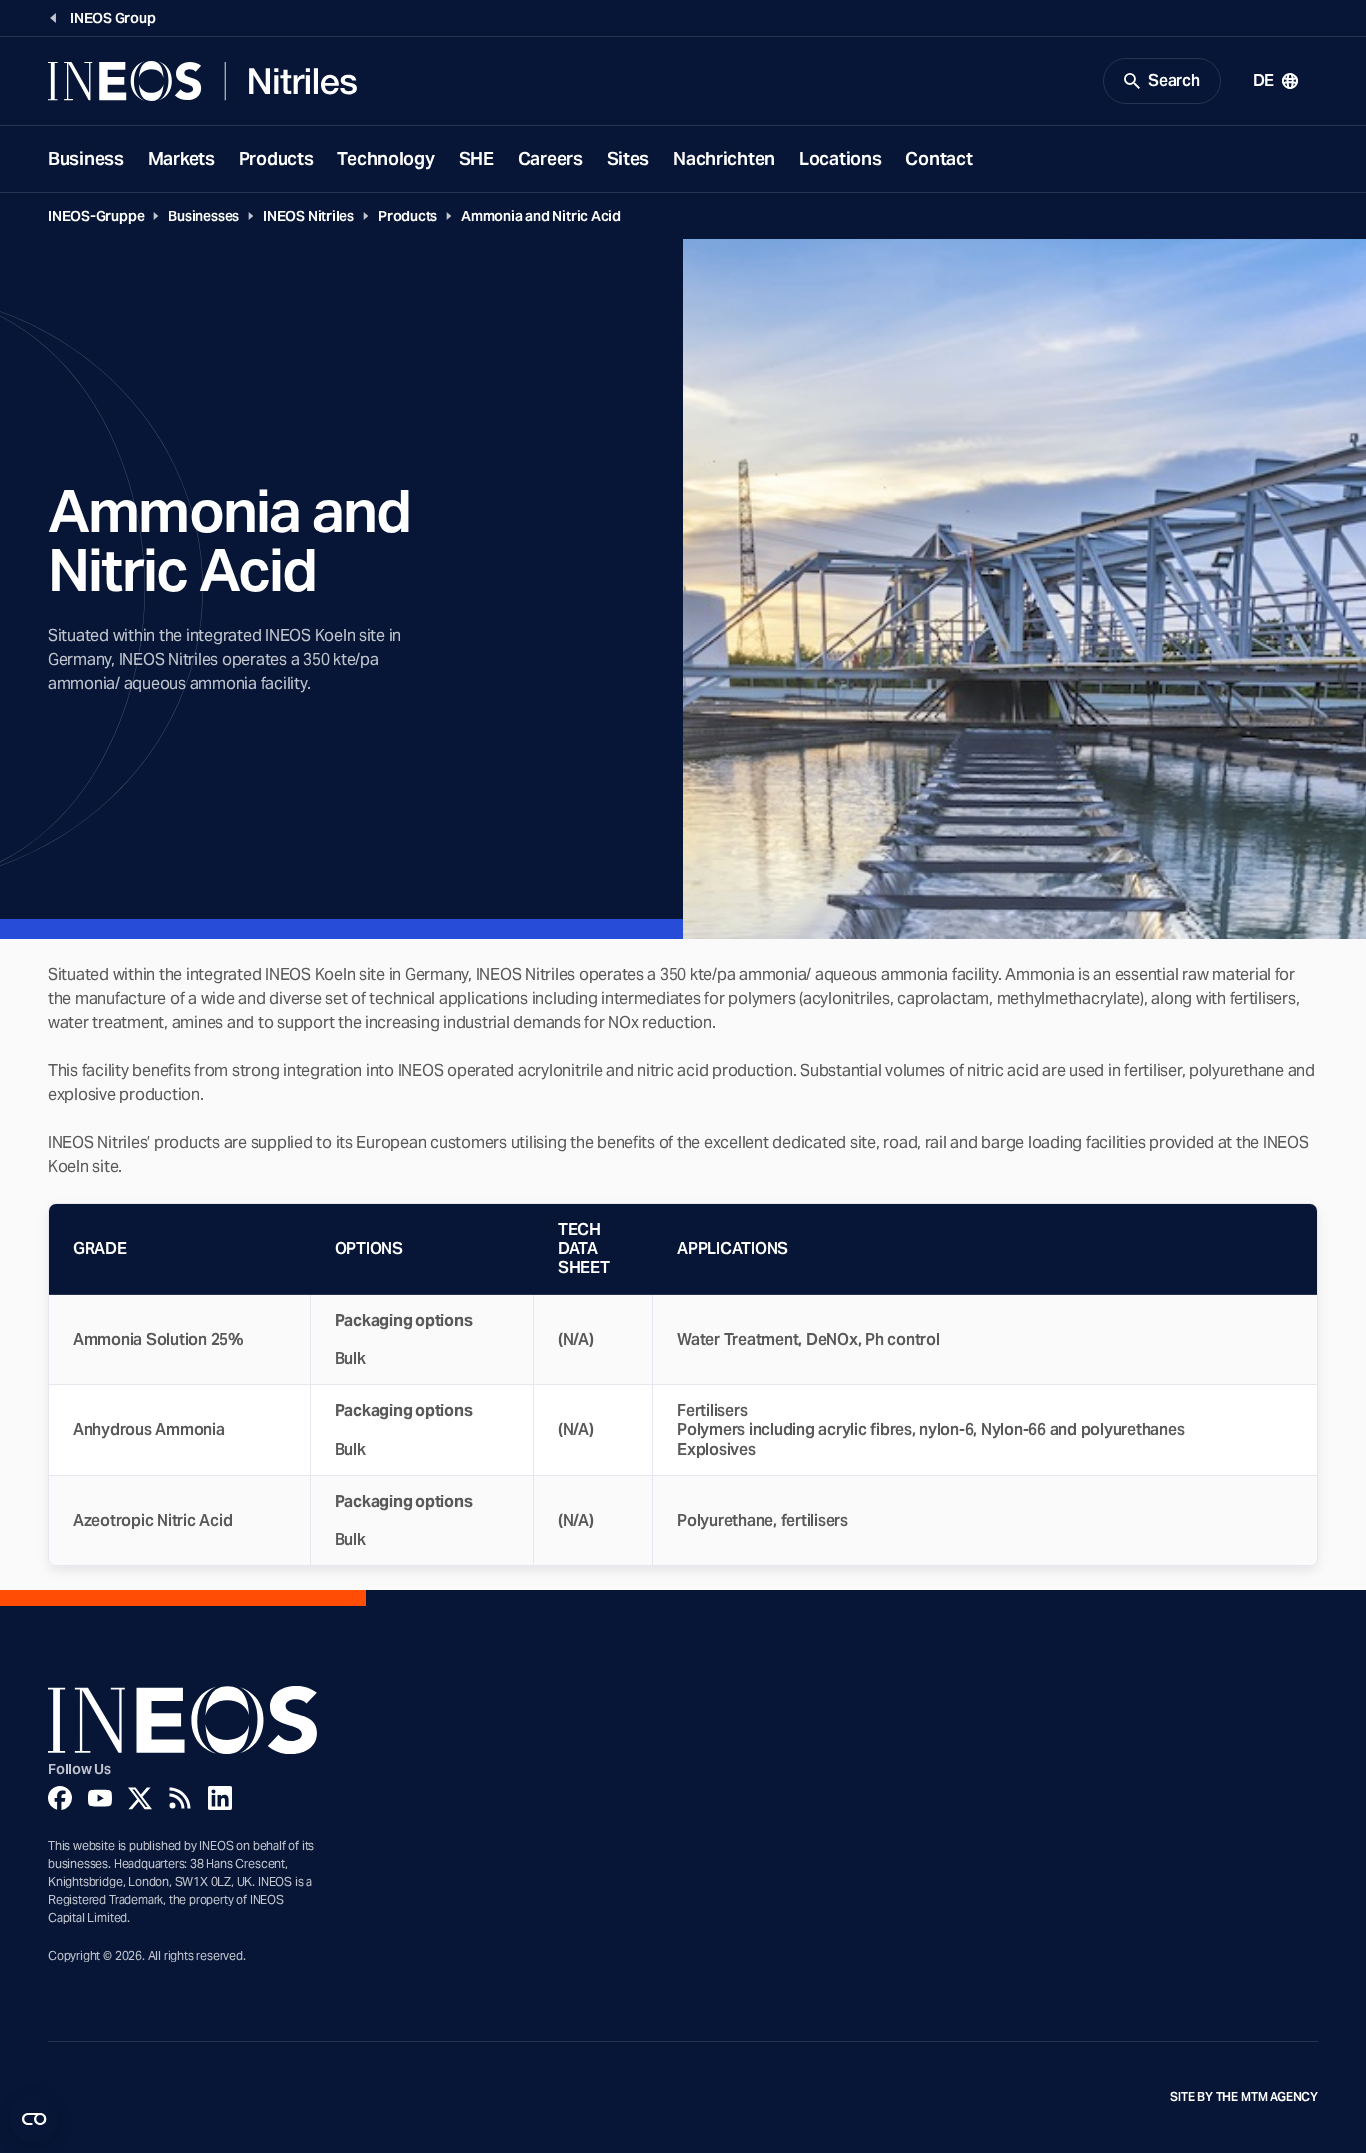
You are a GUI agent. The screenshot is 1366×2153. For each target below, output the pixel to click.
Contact (938, 158)
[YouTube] (100, 1798)
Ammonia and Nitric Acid (541, 216)
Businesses (203, 216)
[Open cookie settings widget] (34, 2119)
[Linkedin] (220, 1798)
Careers (550, 158)
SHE (476, 158)
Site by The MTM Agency (1244, 2097)
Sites (628, 158)
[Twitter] (140, 1798)
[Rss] (180, 1798)
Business (86, 158)
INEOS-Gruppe (96, 216)
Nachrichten (724, 158)
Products (276, 158)
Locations (840, 158)
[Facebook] (60, 1798)
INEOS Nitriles (308, 216)
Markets (181, 158)
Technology (385, 158)
